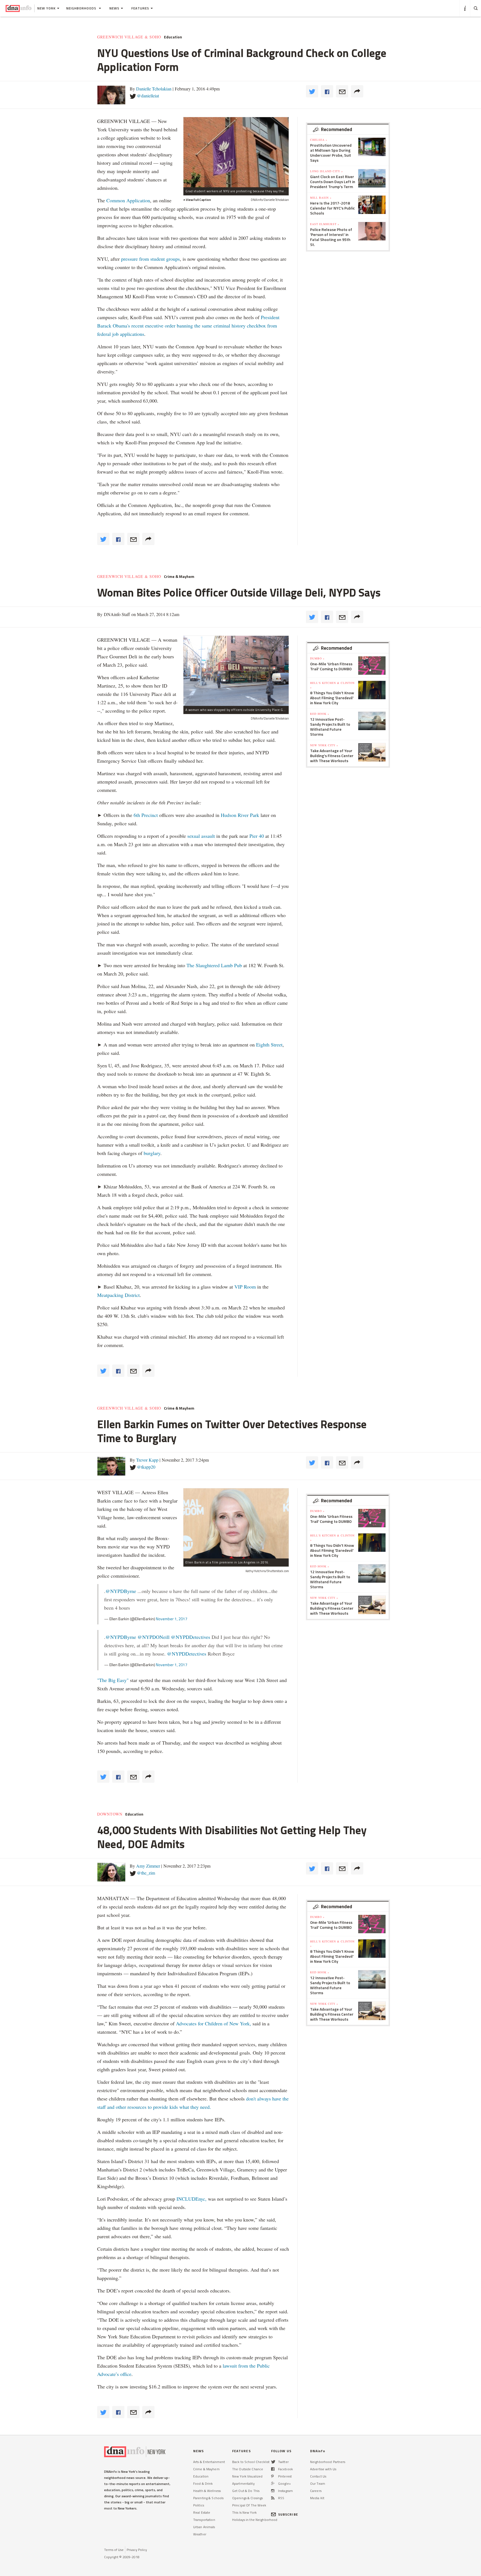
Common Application (128, 200)
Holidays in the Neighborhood (255, 2520)
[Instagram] (273, 2491)
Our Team (318, 2483)
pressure (129, 259)
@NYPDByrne (121, 1591)
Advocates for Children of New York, (213, 2023)
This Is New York (244, 2512)
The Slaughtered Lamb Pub (214, 965)
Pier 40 (257, 836)
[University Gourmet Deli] (236, 671)
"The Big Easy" (113, 1680)
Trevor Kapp (147, 1460)
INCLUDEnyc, (192, 2199)
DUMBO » (317, 658)
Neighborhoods (82, 8)
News (114, 8)
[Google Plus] (273, 2483)
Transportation (204, 2520)
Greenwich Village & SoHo (129, 37)
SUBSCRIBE (288, 2514)
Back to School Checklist (251, 2462)
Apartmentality (243, 2483)
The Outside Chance (248, 2469)
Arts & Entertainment (209, 2462)
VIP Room (245, 1287)
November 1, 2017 (172, 1619)
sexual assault (201, 836)
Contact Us (318, 2476)
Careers (316, 2491)
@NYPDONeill (154, 1637)
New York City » (324, 745)
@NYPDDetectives (191, 1637)
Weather (200, 2534)
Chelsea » (319, 140)
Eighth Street (269, 1045)
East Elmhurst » (325, 224)
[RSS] (273, 2498)
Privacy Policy (137, 2550)
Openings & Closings (247, 2498)
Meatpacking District (118, 1295)
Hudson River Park (240, 815)
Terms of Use (114, 2550)
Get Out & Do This (246, 2491)
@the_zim (146, 1873)
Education (173, 37)
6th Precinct (146, 815)
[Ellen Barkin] (236, 1523)
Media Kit (317, 2498)
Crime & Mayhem (179, 577)
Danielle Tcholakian (154, 89)
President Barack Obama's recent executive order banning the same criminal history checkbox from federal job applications (188, 326)
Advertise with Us (323, 2469)
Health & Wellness (207, 2491)
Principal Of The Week (249, 2505)
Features (140, 8)
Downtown (110, 1814)
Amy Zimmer (148, 1866)
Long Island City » (327, 171)
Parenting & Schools (208, 2498)
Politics (199, 2505)
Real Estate (202, 2512)
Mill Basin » (321, 198)
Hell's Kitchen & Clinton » (332, 685)
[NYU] (236, 152)
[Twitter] (273, 2462)
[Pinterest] (272, 2476)
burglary (152, 1153)
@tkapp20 (146, 1467)
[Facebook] (273, 2469)
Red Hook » (320, 714)
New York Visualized (247, 2476)
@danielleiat (148, 96)
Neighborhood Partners (328, 2462)
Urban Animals (204, 2527)
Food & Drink (203, 2483)
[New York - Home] (19, 8)
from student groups (159, 259)
